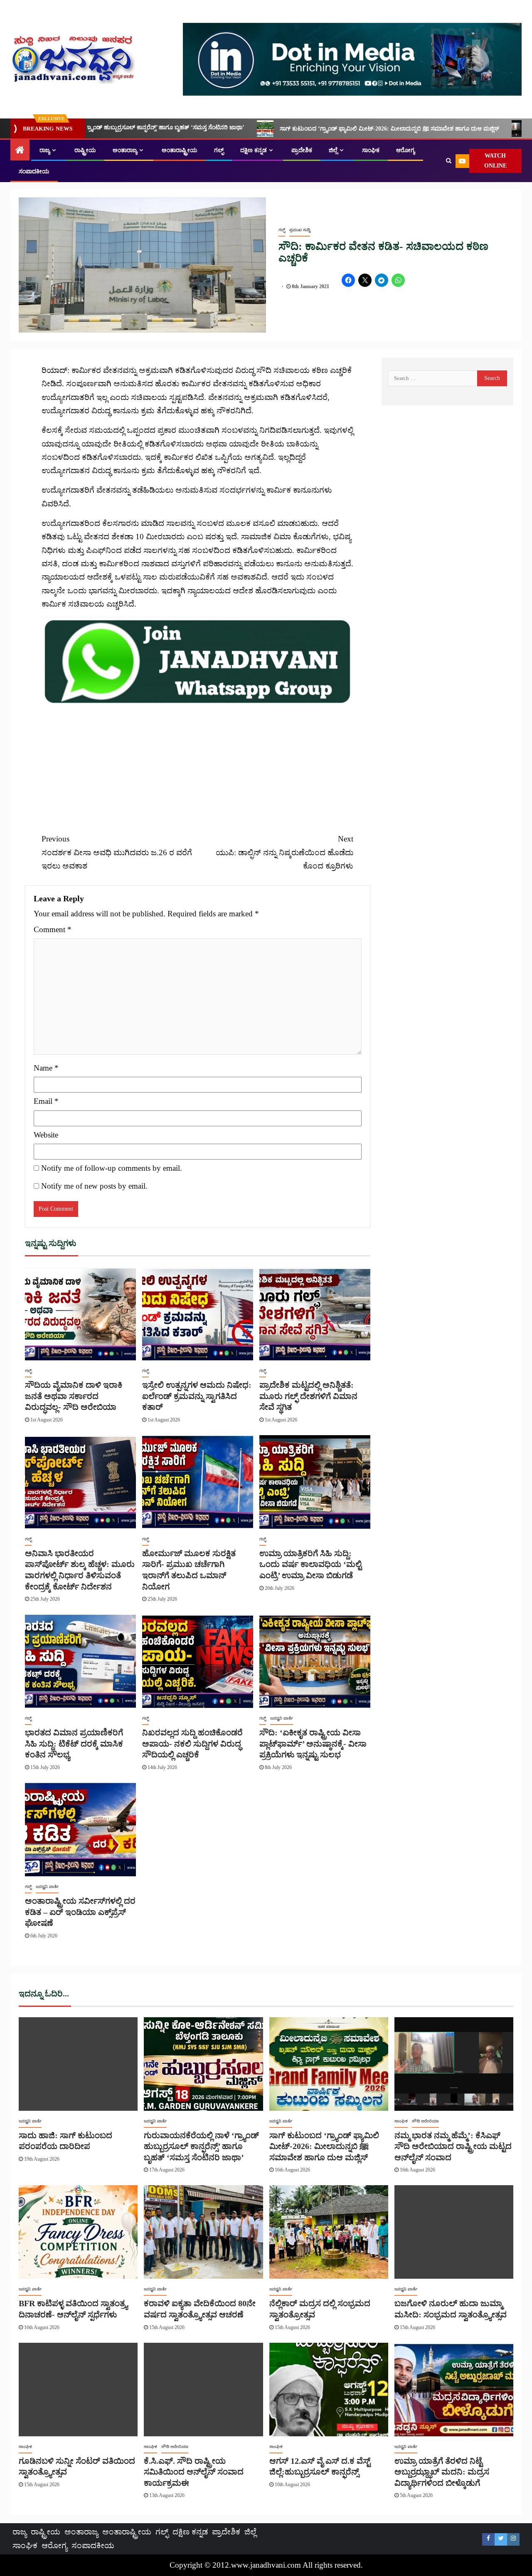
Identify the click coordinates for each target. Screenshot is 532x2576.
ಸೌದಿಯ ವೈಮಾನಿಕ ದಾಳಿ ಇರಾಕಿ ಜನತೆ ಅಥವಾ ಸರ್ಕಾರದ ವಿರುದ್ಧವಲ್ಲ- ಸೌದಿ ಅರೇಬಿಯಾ (74, 1396)
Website (46, 1135)
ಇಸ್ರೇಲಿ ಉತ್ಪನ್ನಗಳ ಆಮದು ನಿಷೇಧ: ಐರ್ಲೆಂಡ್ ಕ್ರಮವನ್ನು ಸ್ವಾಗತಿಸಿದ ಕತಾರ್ (197, 1396)
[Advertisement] (197, 764)
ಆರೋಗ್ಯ (405, 150)
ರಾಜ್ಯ (45, 150)
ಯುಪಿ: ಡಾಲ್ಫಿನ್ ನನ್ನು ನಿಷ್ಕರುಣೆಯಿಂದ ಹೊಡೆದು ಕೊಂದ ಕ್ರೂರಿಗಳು (284, 852)
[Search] (449, 161)
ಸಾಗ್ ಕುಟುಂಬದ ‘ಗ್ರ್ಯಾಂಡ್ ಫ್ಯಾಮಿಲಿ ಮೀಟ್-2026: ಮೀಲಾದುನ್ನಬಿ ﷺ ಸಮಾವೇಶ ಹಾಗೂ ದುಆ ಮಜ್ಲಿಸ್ (249, 129)
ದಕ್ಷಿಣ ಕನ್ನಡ (254, 150)
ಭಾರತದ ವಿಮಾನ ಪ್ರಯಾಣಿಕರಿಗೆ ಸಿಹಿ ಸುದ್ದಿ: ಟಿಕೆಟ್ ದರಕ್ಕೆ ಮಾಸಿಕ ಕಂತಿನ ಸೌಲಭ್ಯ (74, 1743)
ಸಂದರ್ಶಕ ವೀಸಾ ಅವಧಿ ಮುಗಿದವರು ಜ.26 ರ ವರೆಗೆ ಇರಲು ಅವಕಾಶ (117, 852)
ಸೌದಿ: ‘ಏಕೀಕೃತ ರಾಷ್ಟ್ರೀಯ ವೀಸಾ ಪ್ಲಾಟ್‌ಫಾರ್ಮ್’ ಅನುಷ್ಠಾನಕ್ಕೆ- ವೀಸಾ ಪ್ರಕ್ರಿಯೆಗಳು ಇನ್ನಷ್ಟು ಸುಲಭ (313, 1743)
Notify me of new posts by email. (94, 1186)
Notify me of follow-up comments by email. (112, 1168)
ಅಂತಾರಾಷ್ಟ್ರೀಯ (180, 150)
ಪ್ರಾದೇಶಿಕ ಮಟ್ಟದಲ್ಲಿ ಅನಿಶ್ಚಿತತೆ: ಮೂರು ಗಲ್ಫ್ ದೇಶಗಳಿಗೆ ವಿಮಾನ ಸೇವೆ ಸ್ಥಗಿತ (308, 1396)
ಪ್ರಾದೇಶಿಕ (302, 150)
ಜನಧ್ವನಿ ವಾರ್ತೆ (282, 1718)
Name (46, 1068)
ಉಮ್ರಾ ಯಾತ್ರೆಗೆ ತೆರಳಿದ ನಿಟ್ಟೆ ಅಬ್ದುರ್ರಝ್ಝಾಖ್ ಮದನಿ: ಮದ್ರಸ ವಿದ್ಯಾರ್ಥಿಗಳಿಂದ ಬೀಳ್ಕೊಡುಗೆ (442, 2472)
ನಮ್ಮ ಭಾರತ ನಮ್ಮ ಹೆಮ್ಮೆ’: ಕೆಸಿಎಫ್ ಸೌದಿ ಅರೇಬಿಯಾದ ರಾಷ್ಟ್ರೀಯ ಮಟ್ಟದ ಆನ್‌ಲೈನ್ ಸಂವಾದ (453, 2146)
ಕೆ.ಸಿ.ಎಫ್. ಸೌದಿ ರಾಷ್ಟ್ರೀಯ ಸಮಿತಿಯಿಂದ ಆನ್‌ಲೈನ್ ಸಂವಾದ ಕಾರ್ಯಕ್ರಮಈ (194, 2472)
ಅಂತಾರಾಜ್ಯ (125, 150)
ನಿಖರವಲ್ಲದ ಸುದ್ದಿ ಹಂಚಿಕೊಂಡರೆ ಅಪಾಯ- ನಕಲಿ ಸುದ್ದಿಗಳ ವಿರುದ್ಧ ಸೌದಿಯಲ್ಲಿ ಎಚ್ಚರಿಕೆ (192, 1743)
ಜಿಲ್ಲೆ (333, 150)
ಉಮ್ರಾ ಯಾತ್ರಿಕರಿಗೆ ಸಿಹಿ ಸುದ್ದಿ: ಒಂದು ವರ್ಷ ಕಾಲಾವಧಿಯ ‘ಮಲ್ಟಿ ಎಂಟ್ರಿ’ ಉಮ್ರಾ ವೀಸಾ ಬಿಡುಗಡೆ (310, 1564)
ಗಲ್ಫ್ (219, 150)
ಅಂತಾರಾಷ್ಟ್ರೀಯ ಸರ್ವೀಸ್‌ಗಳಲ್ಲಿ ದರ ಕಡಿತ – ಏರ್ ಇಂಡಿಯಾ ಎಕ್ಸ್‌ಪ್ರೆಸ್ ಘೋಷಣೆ (80, 1912)
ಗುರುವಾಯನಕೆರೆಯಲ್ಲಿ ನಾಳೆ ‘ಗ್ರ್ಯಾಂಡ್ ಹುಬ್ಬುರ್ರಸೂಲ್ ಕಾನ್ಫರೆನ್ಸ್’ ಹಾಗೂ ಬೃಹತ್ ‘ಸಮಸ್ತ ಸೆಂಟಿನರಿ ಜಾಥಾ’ (201, 2146)
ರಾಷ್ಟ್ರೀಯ (85, 150)
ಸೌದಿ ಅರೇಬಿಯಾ (425, 2121)
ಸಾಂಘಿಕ (371, 150)
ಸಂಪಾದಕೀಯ (34, 171)
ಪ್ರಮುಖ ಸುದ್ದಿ (300, 230)
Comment (53, 929)
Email (46, 1101)
